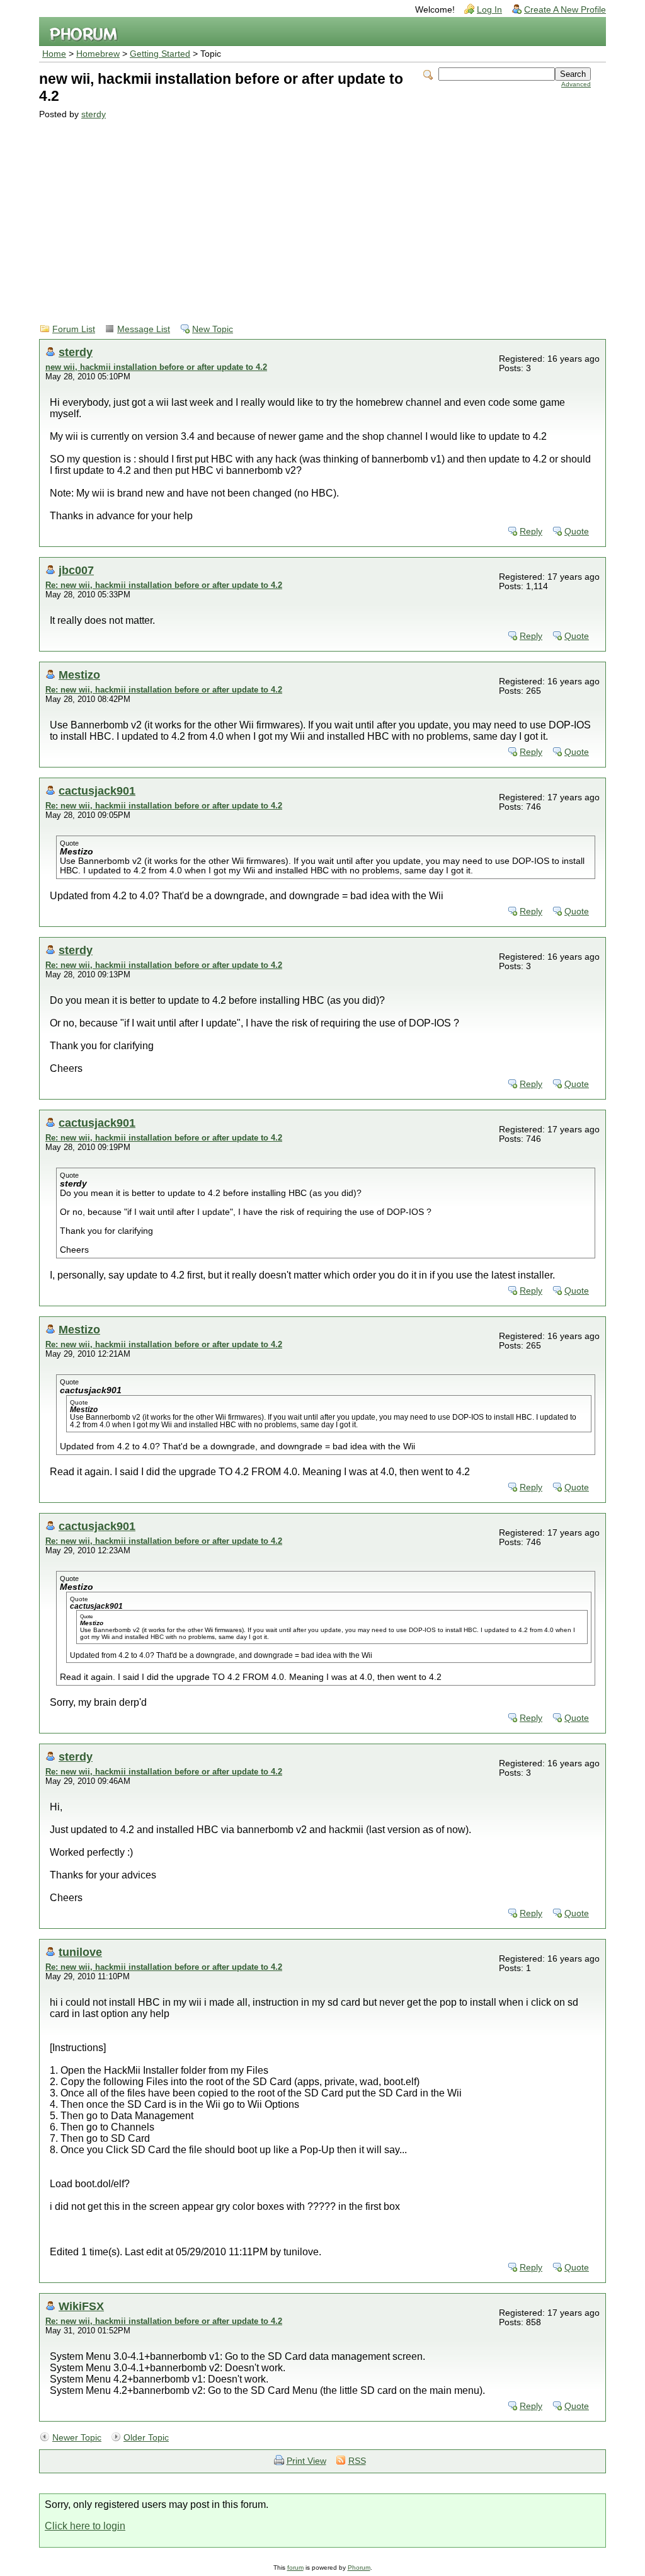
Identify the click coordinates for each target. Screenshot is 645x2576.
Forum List (74, 329)
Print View (306, 2461)
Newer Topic (77, 2438)
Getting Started (160, 54)
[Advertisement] (315, 214)
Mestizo (79, 675)
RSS (357, 2461)
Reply (531, 532)
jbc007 (76, 570)
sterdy (94, 114)
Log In (489, 10)
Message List (144, 329)
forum (295, 2567)
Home (54, 54)
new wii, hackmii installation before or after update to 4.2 (156, 367)
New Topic (213, 329)
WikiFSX (81, 2306)
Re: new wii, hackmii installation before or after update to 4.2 (164, 585)
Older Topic (146, 2438)
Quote (577, 532)
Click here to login (85, 2526)
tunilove (80, 1952)
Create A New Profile (565, 10)
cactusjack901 (97, 791)
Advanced (576, 84)
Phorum (359, 2567)
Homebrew (98, 54)
